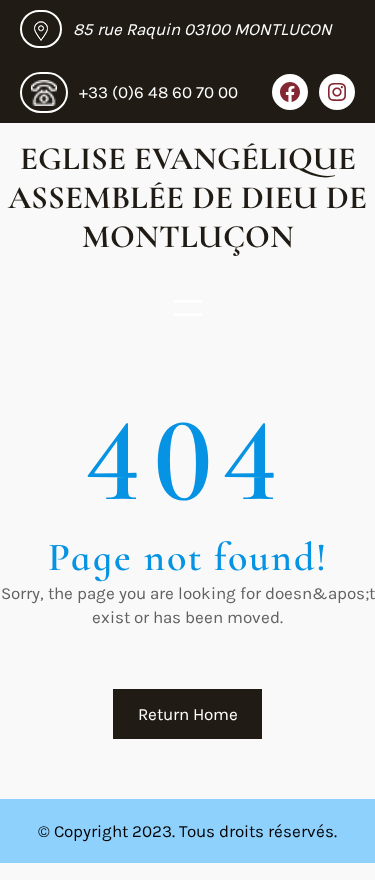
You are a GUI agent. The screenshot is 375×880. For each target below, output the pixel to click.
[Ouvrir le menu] (188, 308)
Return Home (188, 714)
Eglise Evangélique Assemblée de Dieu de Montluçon (187, 197)
